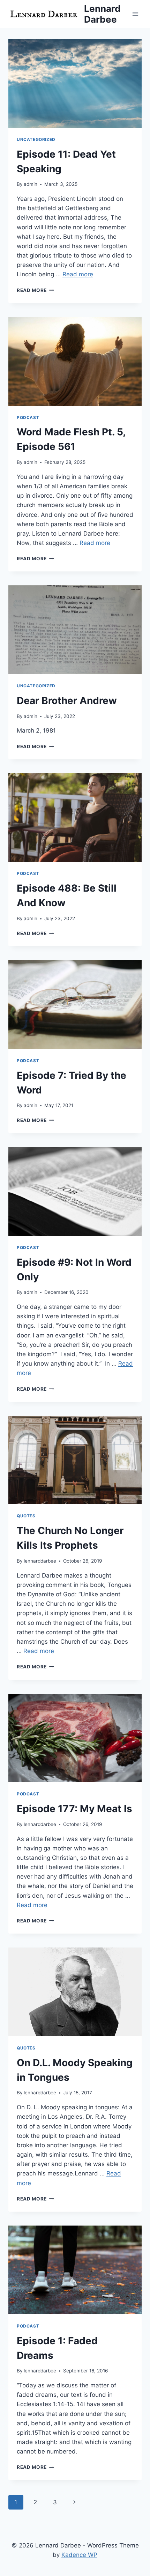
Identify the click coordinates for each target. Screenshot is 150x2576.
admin (31, 184)
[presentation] (75, 83)
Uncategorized (36, 139)
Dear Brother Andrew (67, 701)
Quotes (26, 1516)
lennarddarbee (40, 1561)
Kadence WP (79, 2555)
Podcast (28, 417)
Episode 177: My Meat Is (74, 1809)
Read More (35, 290)
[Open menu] (135, 14)
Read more (78, 274)
